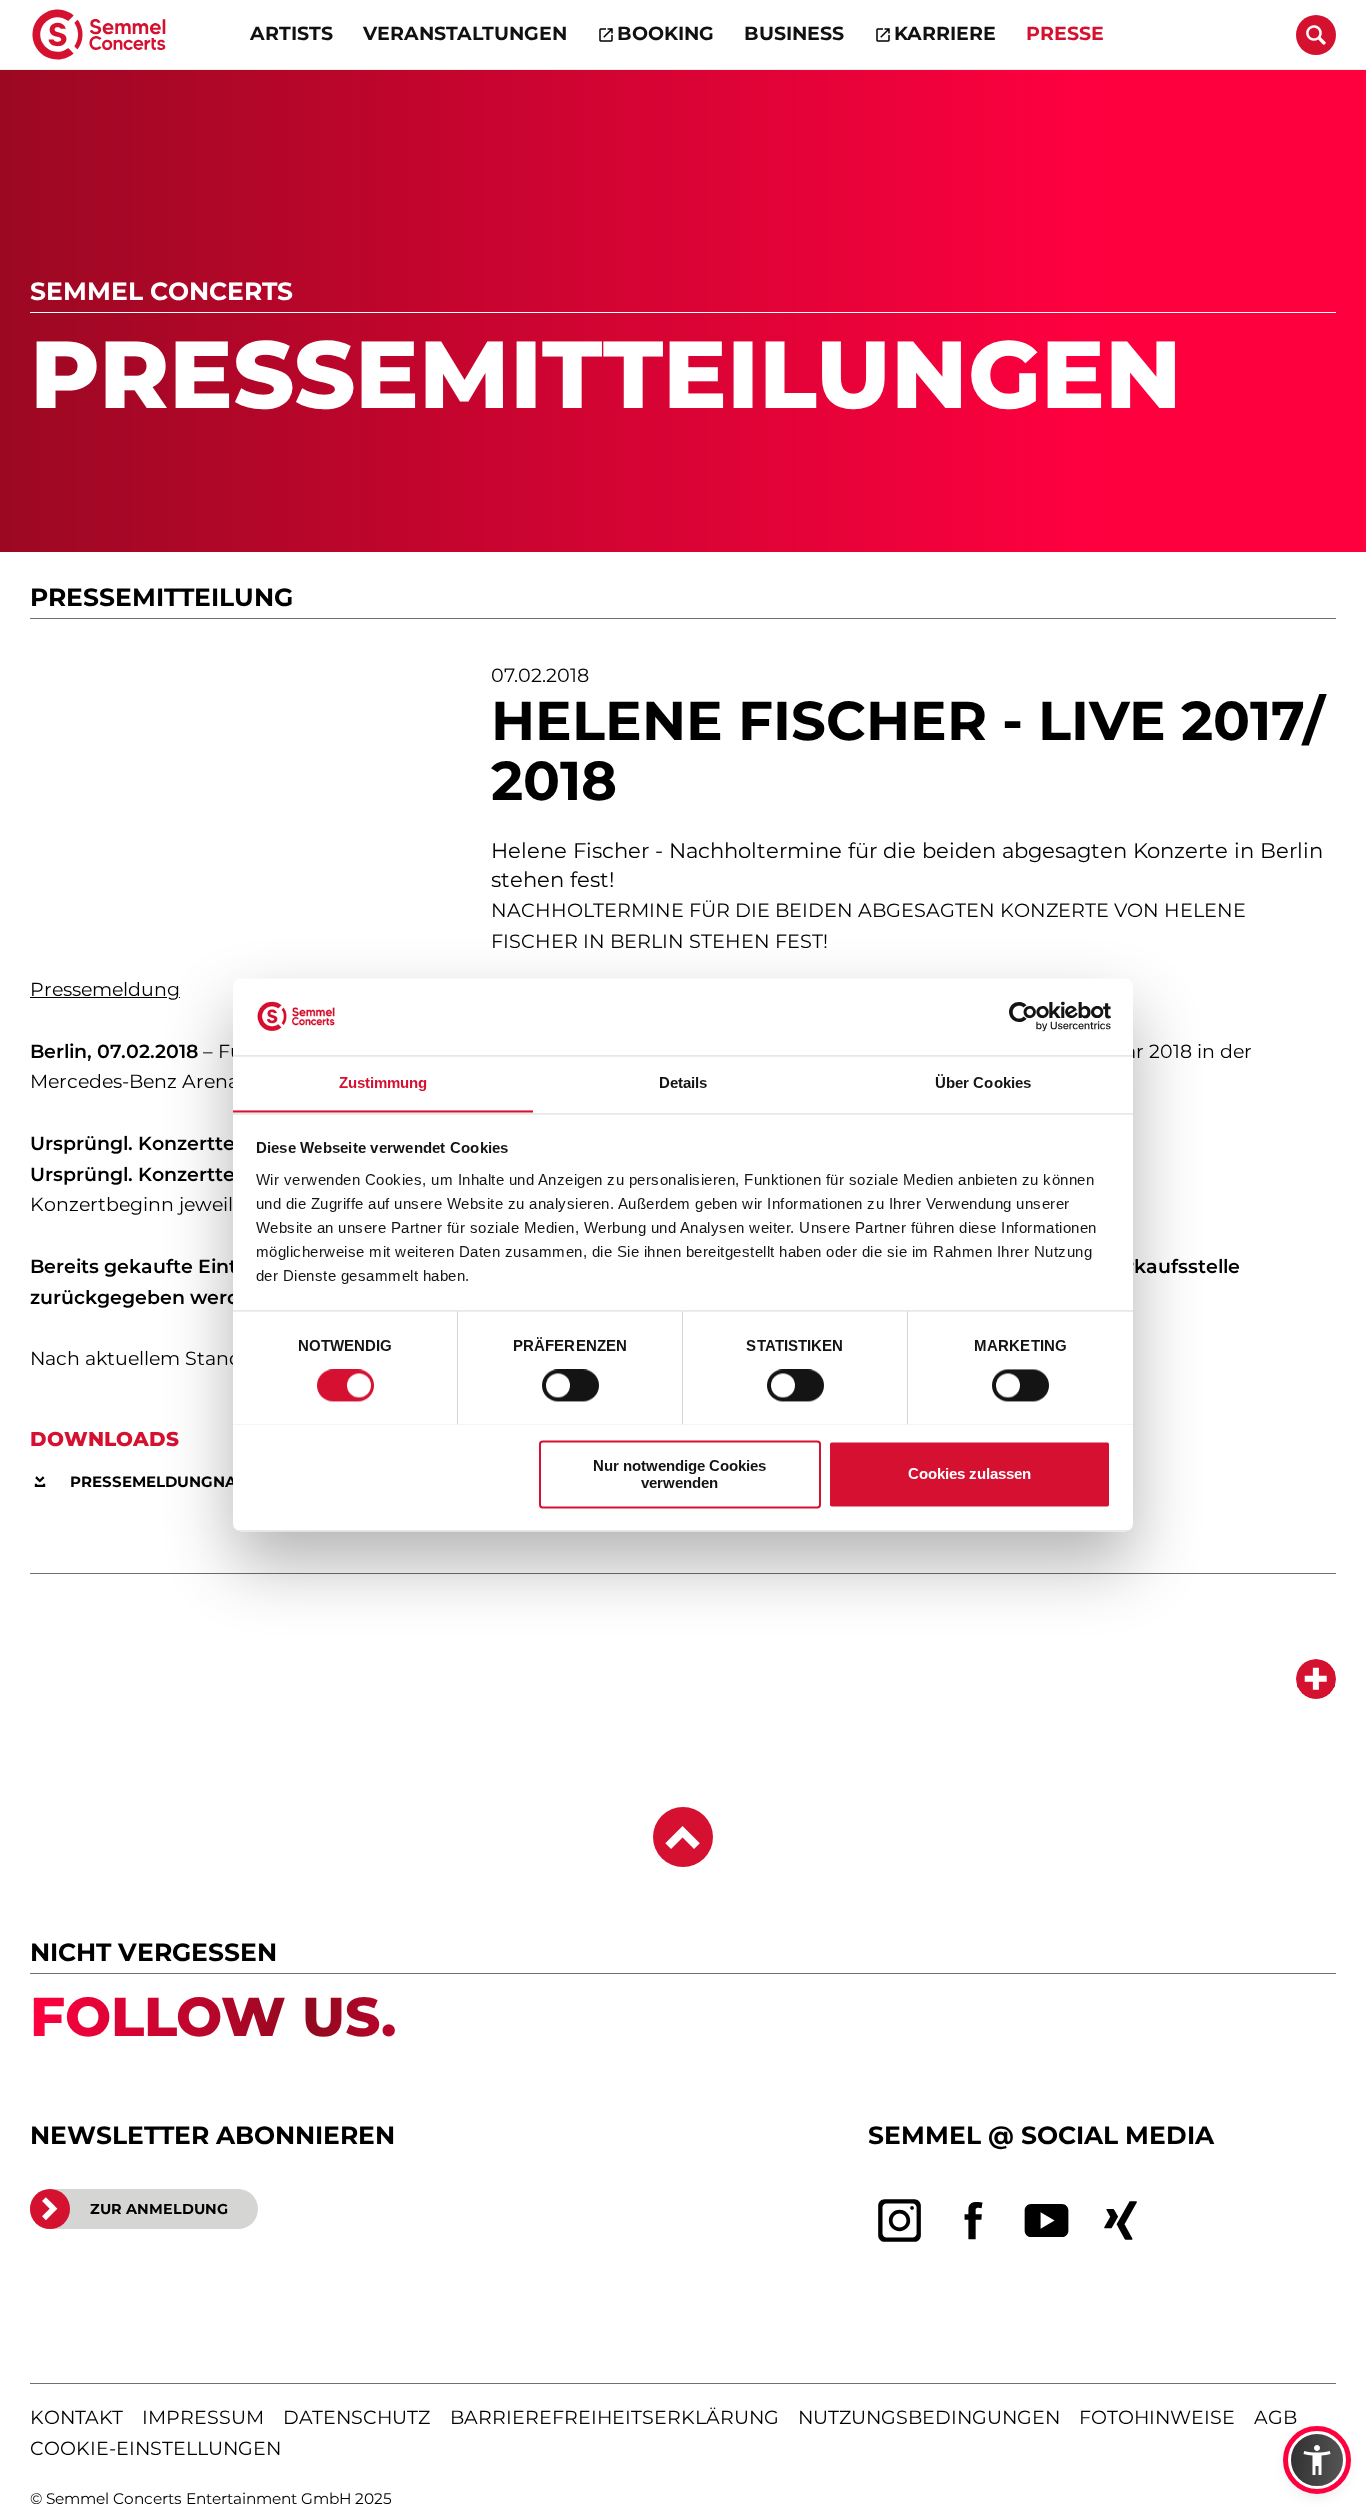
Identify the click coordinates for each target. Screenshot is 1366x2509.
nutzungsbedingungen (929, 2417)
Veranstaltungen (465, 33)
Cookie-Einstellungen (155, 2448)
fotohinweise (1157, 2417)
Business (794, 33)
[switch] (570, 1385)
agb (1275, 2417)
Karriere (945, 33)
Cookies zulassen (969, 1473)
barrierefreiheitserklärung (614, 2417)
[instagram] (900, 2221)
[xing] (1121, 2221)
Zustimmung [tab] (383, 1082)
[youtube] (1047, 2221)
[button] (1317, 2460)
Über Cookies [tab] (983, 1082)
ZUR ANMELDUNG (159, 2209)
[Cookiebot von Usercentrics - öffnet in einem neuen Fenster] (1023, 1016)
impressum (203, 2417)
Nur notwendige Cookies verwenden (679, 1474)
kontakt (76, 2417)
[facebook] (974, 2221)
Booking (665, 33)
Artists (291, 33)
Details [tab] (683, 1082)
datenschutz (356, 2417)
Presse (1065, 33)
